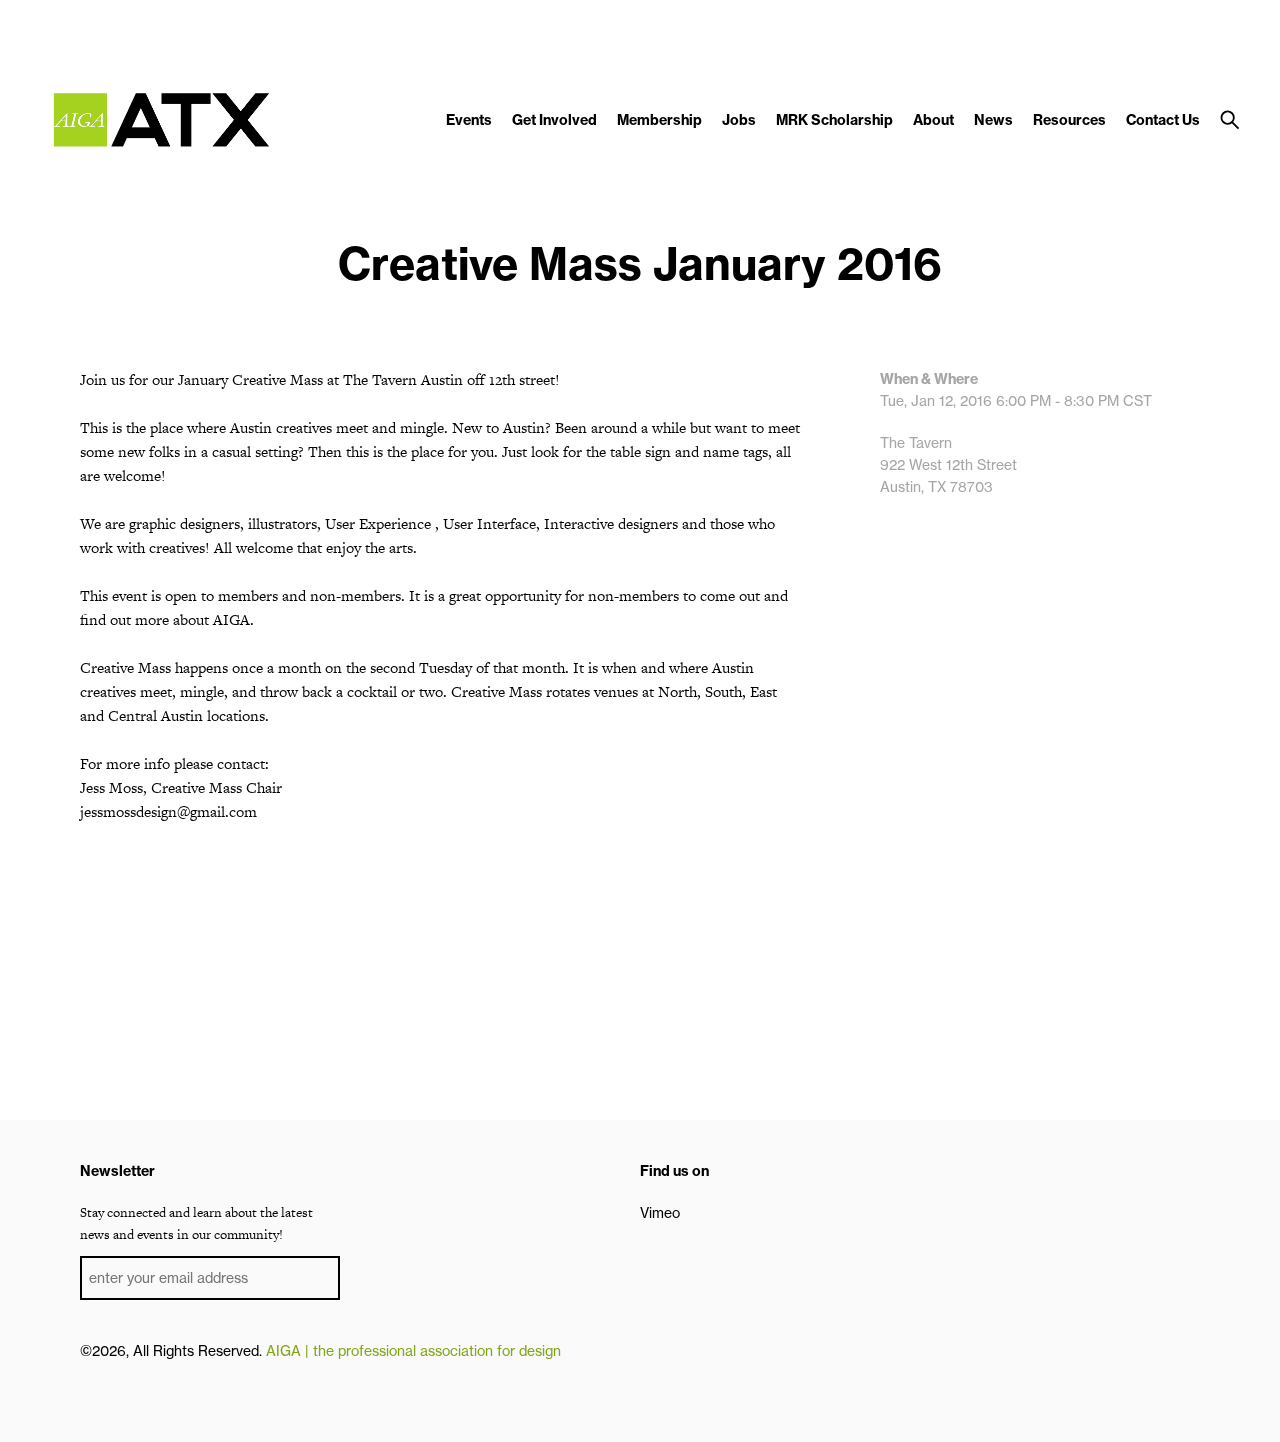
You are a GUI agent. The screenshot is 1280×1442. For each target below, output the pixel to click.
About (933, 120)
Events (469, 120)
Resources (1069, 120)
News (993, 120)
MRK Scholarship (834, 120)
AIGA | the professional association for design (413, 1351)
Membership (659, 120)
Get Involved (554, 120)
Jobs (739, 120)
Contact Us (1163, 120)
